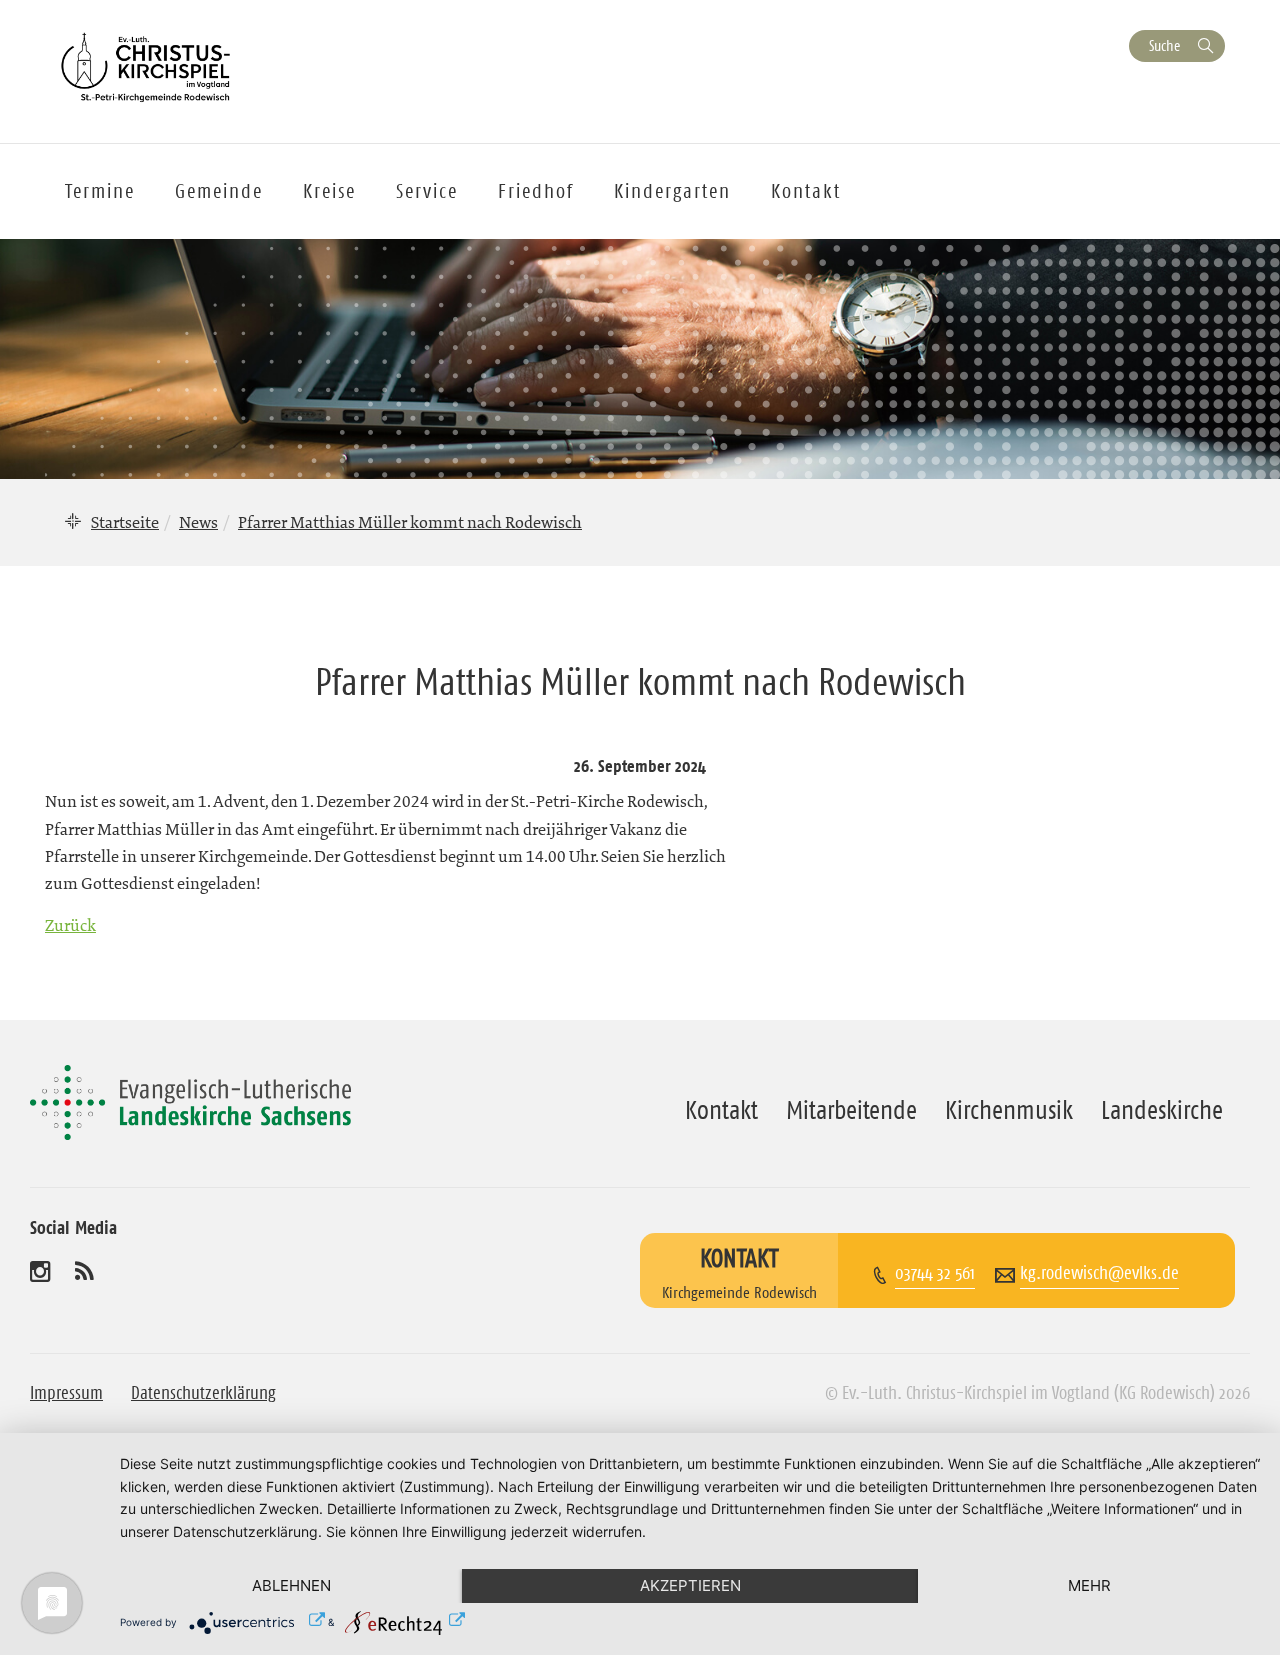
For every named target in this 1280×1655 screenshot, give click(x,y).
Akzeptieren (690, 1585)
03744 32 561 (935, 1273)
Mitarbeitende (851, 1110)
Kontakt (806, 191)
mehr (1089, 1585)
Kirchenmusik (1009, 1110)
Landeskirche (1162, 1110)
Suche (1164, 45)
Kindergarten (672, 191)
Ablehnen (291, 1585)
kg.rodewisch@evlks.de (1099, 1273)
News (198, 522)
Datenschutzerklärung (203, 1393)
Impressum (66, 1393)
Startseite (125, 522)
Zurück (70, 925)
